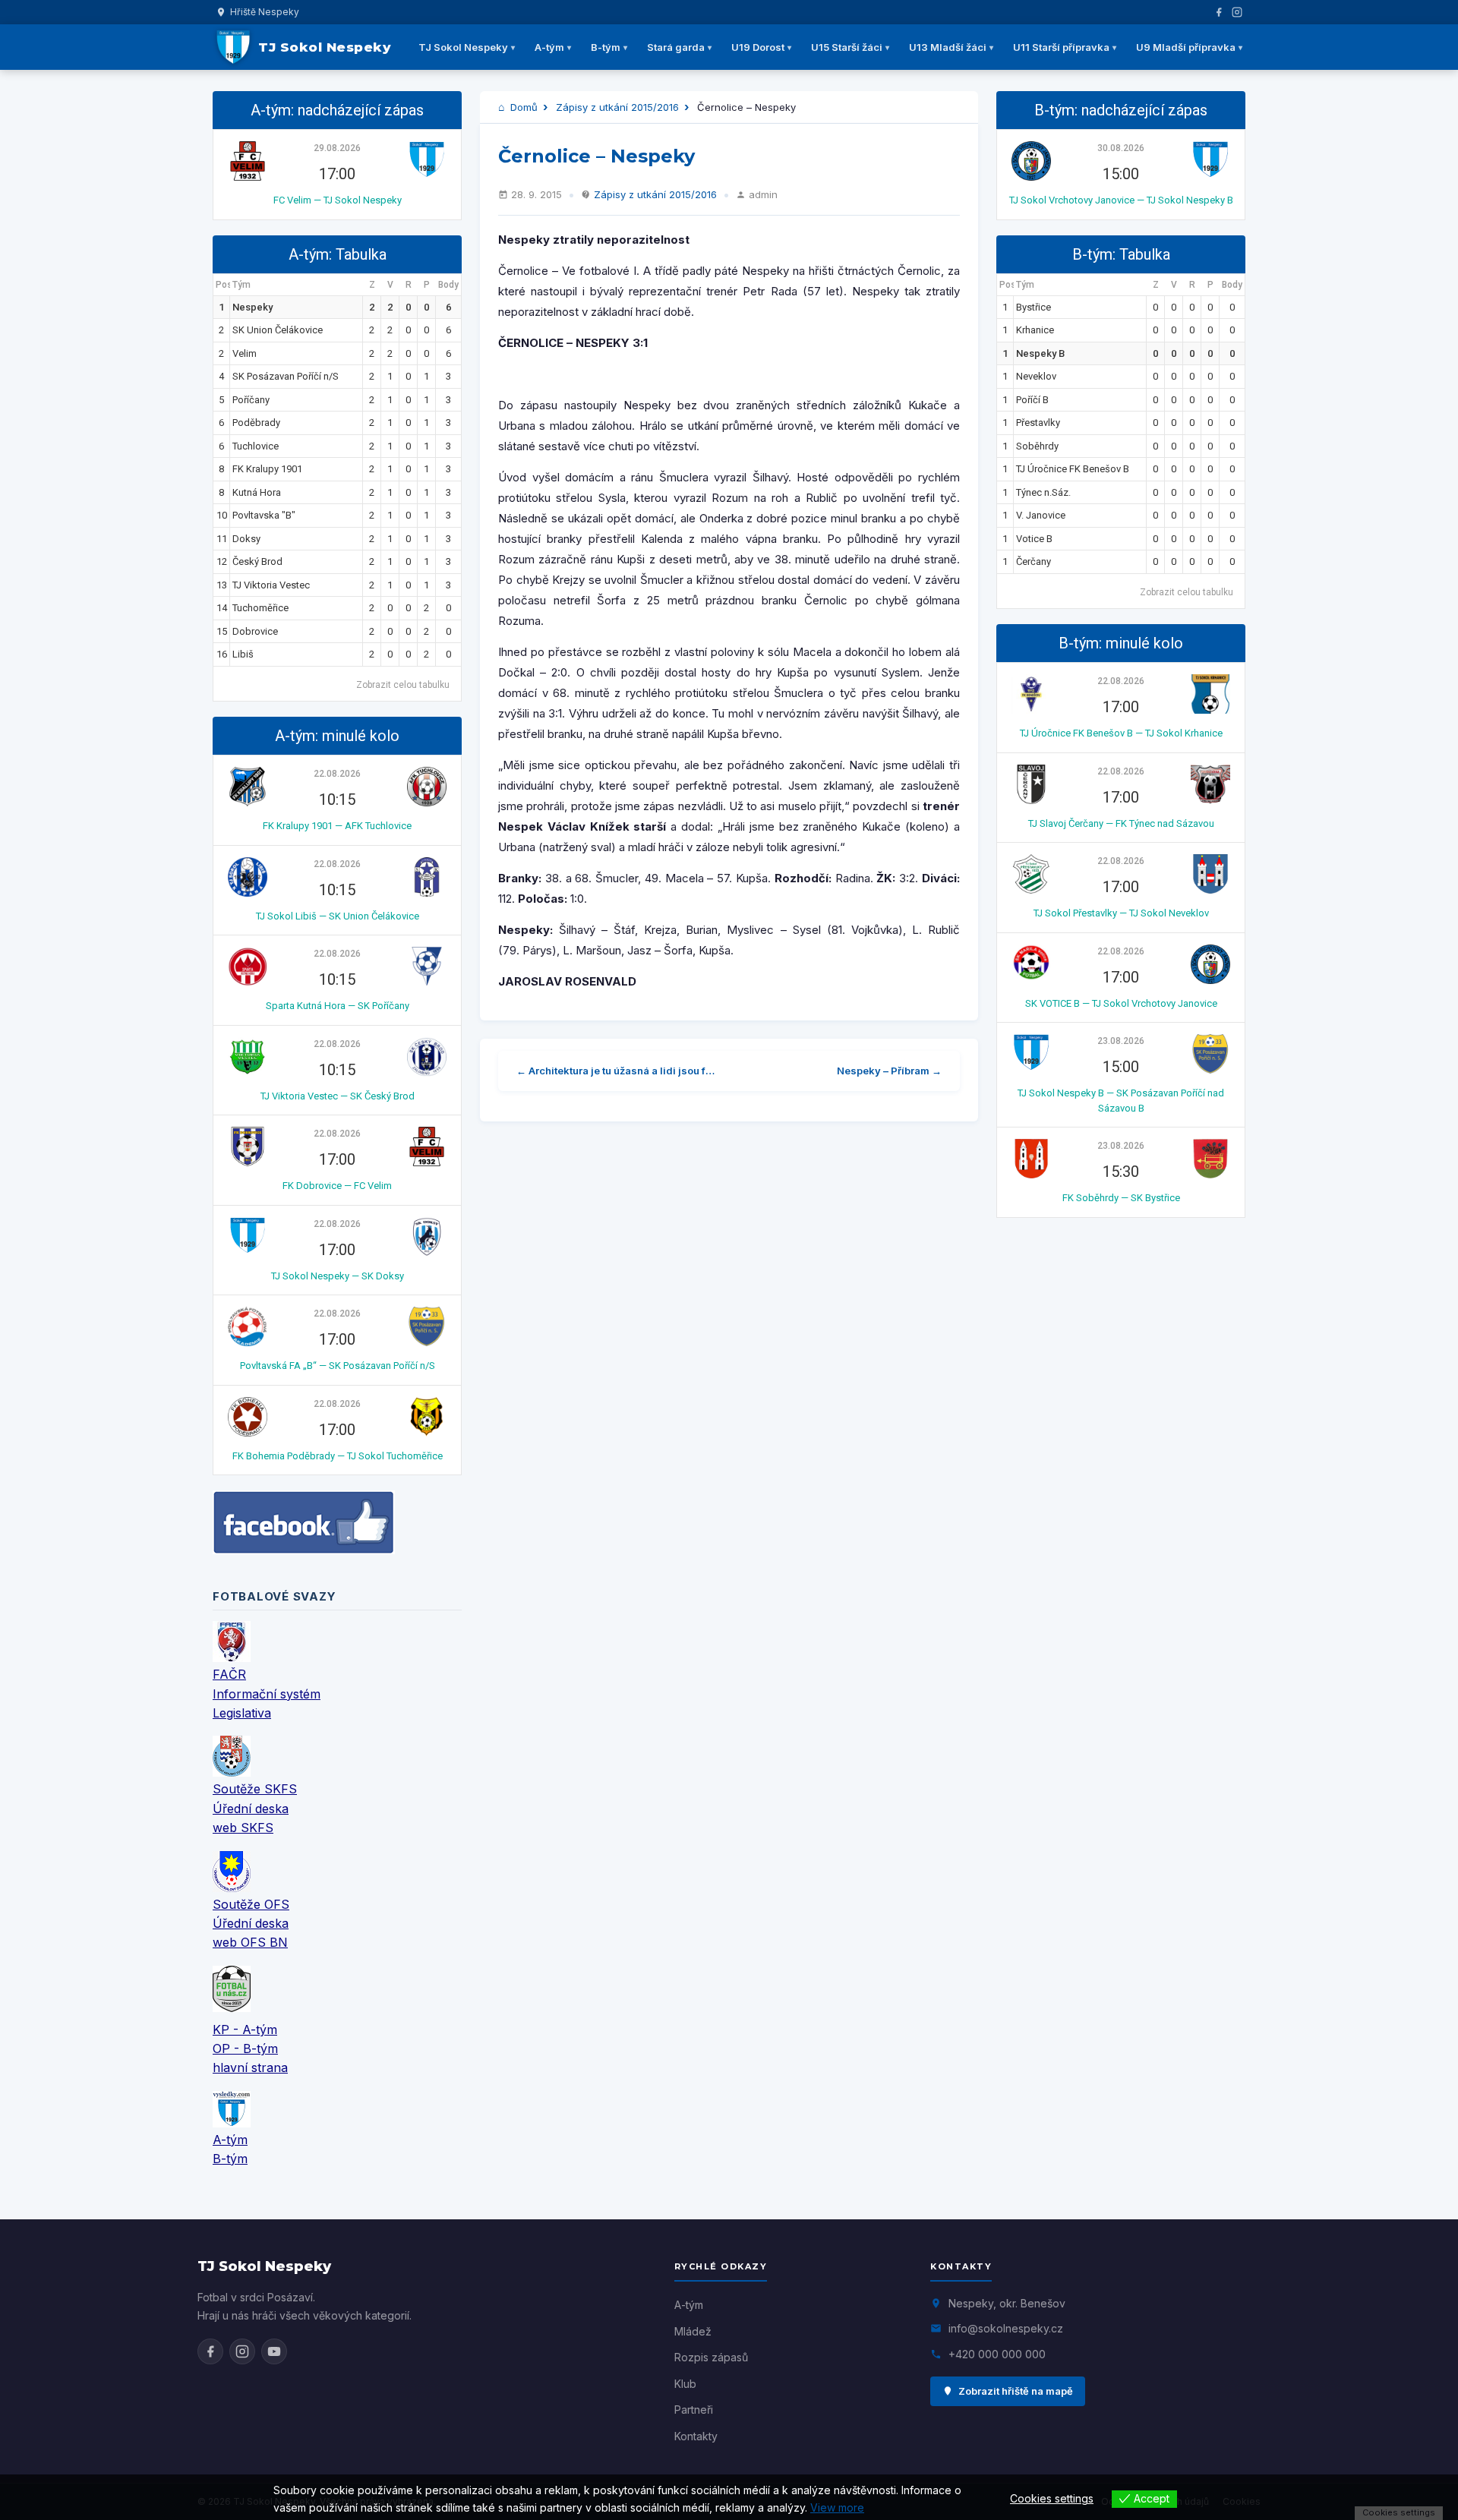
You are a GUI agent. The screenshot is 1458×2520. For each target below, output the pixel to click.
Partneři (694, 2410)
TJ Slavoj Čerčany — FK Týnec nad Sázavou (1121, 823)
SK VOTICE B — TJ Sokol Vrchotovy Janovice (1121, 1003)
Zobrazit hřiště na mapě (1016, 2391)
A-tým (549, 47)
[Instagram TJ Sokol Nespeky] (242, 2351)
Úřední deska (251, 1809)
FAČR (229, 1674)
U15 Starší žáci (847, 47)
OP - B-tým (245, 2048)
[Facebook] (1219, 12)
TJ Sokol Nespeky (463, 47)
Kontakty (696, 2436)
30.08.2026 (1121, 148)
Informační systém (267, 1694)
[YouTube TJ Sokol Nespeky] (274, 2351)
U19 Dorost (758, 47)
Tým (241, 285)
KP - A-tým (245, 2030)
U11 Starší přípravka (1061, 47)
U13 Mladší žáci (948, 47)
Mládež (693, 2331)
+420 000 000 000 (997, 2354)
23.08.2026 (1121, 1041)
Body (448, 285)
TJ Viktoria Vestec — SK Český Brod (338, 1096)
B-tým (606, 47)
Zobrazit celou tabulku (403, 685)
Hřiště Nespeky (265, 12)
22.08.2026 (337, 774)
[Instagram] (1237, 12)
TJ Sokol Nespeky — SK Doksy (338, 1276)
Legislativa (242, 1713)
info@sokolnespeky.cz (1006, 2328)
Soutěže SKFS (255, 1789)
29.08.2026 (337, 148)
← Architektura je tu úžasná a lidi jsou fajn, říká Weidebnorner (619, 1071)
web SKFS (243, 1828)
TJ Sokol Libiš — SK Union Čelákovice (338, 916)
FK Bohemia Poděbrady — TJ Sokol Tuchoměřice (338, 1456)
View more (837, 2507)
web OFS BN (250, 1942)
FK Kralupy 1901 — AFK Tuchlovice (337, 826)
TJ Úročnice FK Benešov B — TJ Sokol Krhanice (1121, 733)
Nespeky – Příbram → (889, 1071)
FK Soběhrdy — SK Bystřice (1121, 1198)
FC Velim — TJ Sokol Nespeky (338, 200)
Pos (223, 285)
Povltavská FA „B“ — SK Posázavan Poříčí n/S (338, 1366)
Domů (522, 107)
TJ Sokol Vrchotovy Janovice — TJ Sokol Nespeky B (1121, 200)
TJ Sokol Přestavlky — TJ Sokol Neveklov (1121, 913)
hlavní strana (250, 2067)
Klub (685, 2384)
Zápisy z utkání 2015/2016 (617, 107)
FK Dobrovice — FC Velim (337, 1186)
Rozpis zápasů (711, 2357)
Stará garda (676, 47)
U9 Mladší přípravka (1186, 47)
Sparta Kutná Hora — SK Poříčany (338, 1006)
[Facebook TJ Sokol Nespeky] (210, 2351)
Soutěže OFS (251, 1904)
